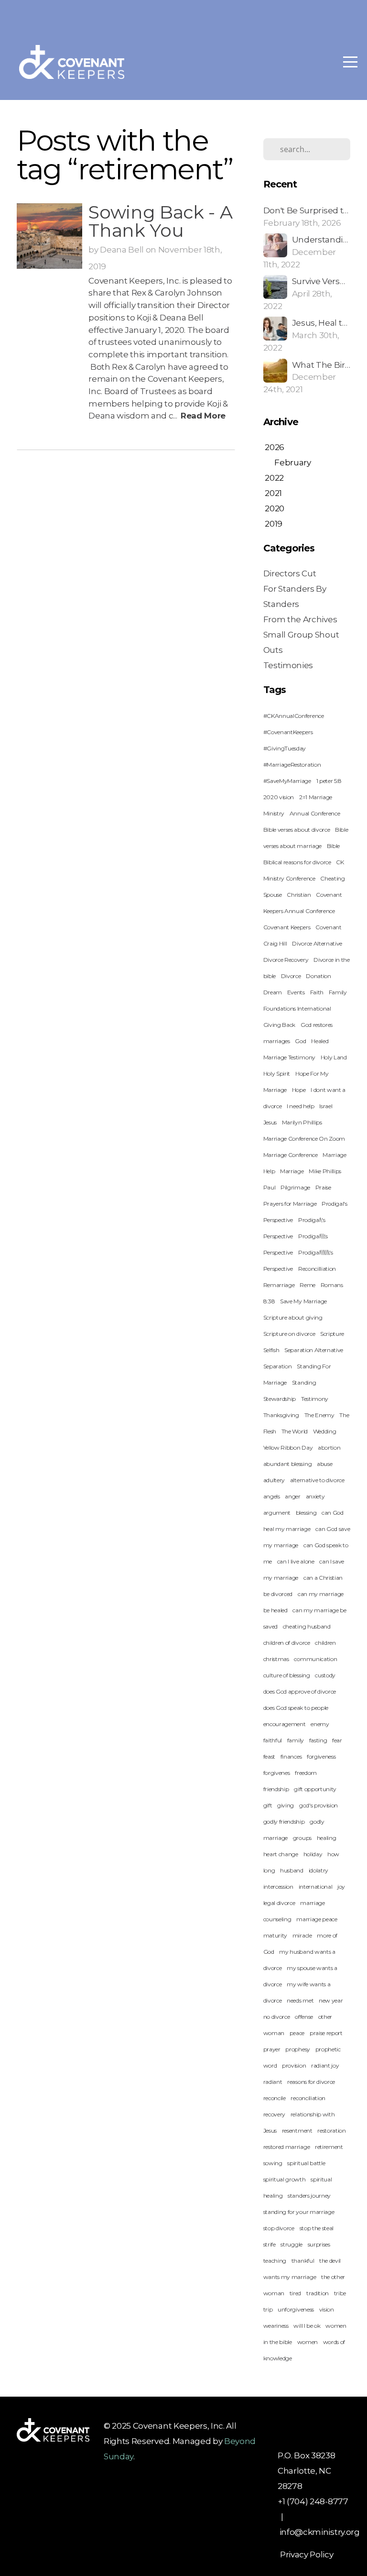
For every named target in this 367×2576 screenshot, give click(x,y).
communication (315, 1659)
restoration (331, 2130)
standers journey (309, 2196)
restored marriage (287, 2147)
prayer (272, 2049)
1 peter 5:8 (329, 781)
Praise (323, 1187)
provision (294, 2065)
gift (268, 1805)
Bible (333, 846)
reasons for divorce (311, 2082)
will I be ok (307, 2326)
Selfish (271, 1350)
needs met (300, 2000)
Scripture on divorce (289, 1334)
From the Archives (300, 619)
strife (270, 2244)
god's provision (318, 1805)
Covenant (328, 927)
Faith (317, 992)
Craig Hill (275, 943)
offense (304, 2017)
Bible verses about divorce (297, 830)
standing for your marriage (299, 2212)
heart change (281, 1854)
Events (296, 992)
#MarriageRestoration (292, 765)
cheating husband (307, 1626)
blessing (306, 1513)
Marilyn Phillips (302, 1122)
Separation (278, 1366)
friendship (276, 1789)
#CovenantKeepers (288, 732)
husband (292, 1870)
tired (295, 2293)
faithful (273, 1740)
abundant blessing (288, 1464)
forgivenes (277, 1773)
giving (286, 1805)
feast (269, 1756)
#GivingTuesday (285, 748)
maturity (275, 1935)
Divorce (291, 976)
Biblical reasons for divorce (297, 862)
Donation (318, 976)
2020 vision (279, 797)
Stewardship (280, 1399)
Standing (304, 1382)
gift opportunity (315, 1789)
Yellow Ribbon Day (288, 1448)
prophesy (297, 2049)
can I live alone (296, 1561)
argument (277, 1513)
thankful (303, 2261)
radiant (273, 2082)
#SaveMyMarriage (287, 781)
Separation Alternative (314, 1350)
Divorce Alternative (317, 943)
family (296, 1740)
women (308, 2342)
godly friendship (284, 1822)
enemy (320, 1724)
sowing (273, 2163)
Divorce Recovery (286, 960)
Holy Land (334, 1057)
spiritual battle (306, 2163)
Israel (326, 1106)
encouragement (285, 1724)
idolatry (318, 1870)
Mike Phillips (325, 1171)
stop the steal (317, 2228)
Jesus (270, 1122)
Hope (299, 1090)
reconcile (275, 2098)
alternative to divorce (317, 1480)
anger (292, 1496)
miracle (302, 1935)
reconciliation (308, 2098)
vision (327, 2309)
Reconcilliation (317, 1269)
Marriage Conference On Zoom (304, 1139)
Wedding (325, 1431)
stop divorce (279, 2228)
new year (331, 2000)
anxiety (315, 1496)
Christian (299, 895)
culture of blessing (287, 1675)
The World (295, 1431)
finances (291, 1756)
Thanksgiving (281, 1415)
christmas (276, 1659)
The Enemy (319, 1415)
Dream (273, 992)
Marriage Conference (291, 1155)
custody (325, 1675)
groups (302, 1838)
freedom (306, 1773)
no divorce (277, 2017)
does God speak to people (296, 1708)
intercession (278, 1887)
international (316, 1887)
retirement (329, 2147)
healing (327, 1838)
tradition (318, 2293)
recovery (274, 2114)
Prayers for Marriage (290, 1204)
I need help (300, 1106)
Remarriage (279, 1285)
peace (297, 2033)
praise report (326, 2033)
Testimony (315, 1399)
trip (268, 2309)
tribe (340, 2293)
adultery (274, 1480)
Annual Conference (315, 813)
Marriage (292, 1171)
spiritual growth (285, 2179)
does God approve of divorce (300, 1691)
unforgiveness (296, 2309)
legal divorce (279, 1903)
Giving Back (279, 1025)
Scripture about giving (293, 1317)
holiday (313, 1854)
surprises (319, 2244)
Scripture (332, 1334)
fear (337, 1740)
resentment (297, 2130)
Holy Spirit (277, 1073)
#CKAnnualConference (294, 716)
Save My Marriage (303, 1301)
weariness (276, 2326)
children (325, 1643)
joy (341, 1887)
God (300, 1041)
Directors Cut (290, 573)
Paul (270, 1187)
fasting (318, 1740)
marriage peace (317, 1919)
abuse (324, 1464)
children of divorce (287, 1643)
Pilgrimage (295, 1187)
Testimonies (288, 665)
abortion (329, 1448)
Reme (308, 1285)
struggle (291, 2244)
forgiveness (321, 1756)
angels (272, 1496)
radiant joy (325, 2065)
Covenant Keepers (287, 927)
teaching (275, 2261)
